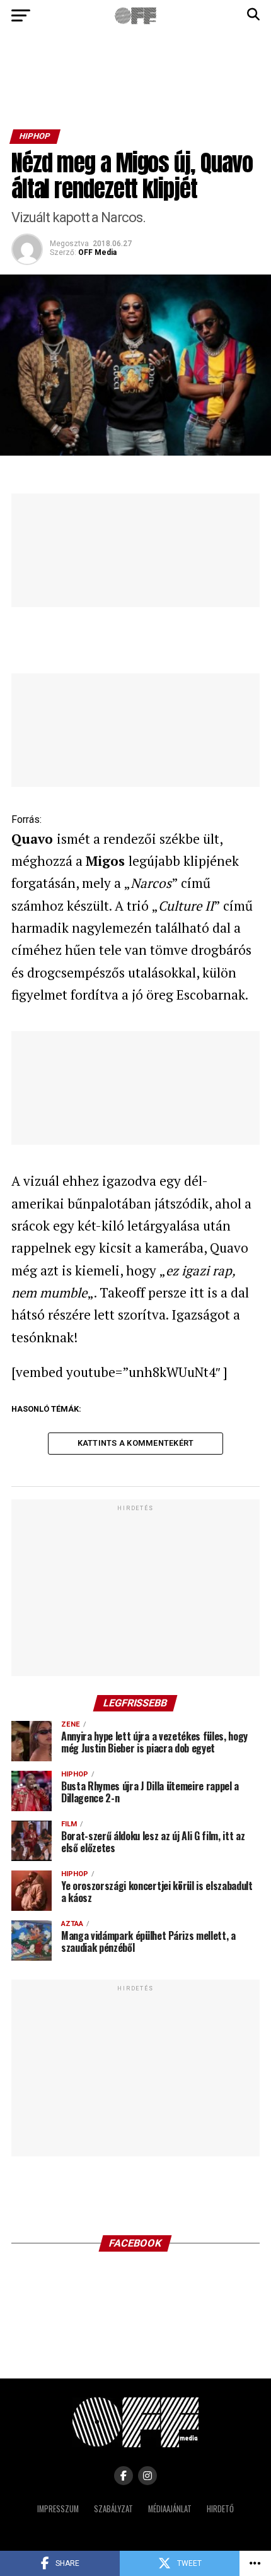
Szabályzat (113, 2509)
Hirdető (220, 2509)
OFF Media (97, 252)
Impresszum (58, 2509)
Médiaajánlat (170, 2509)
